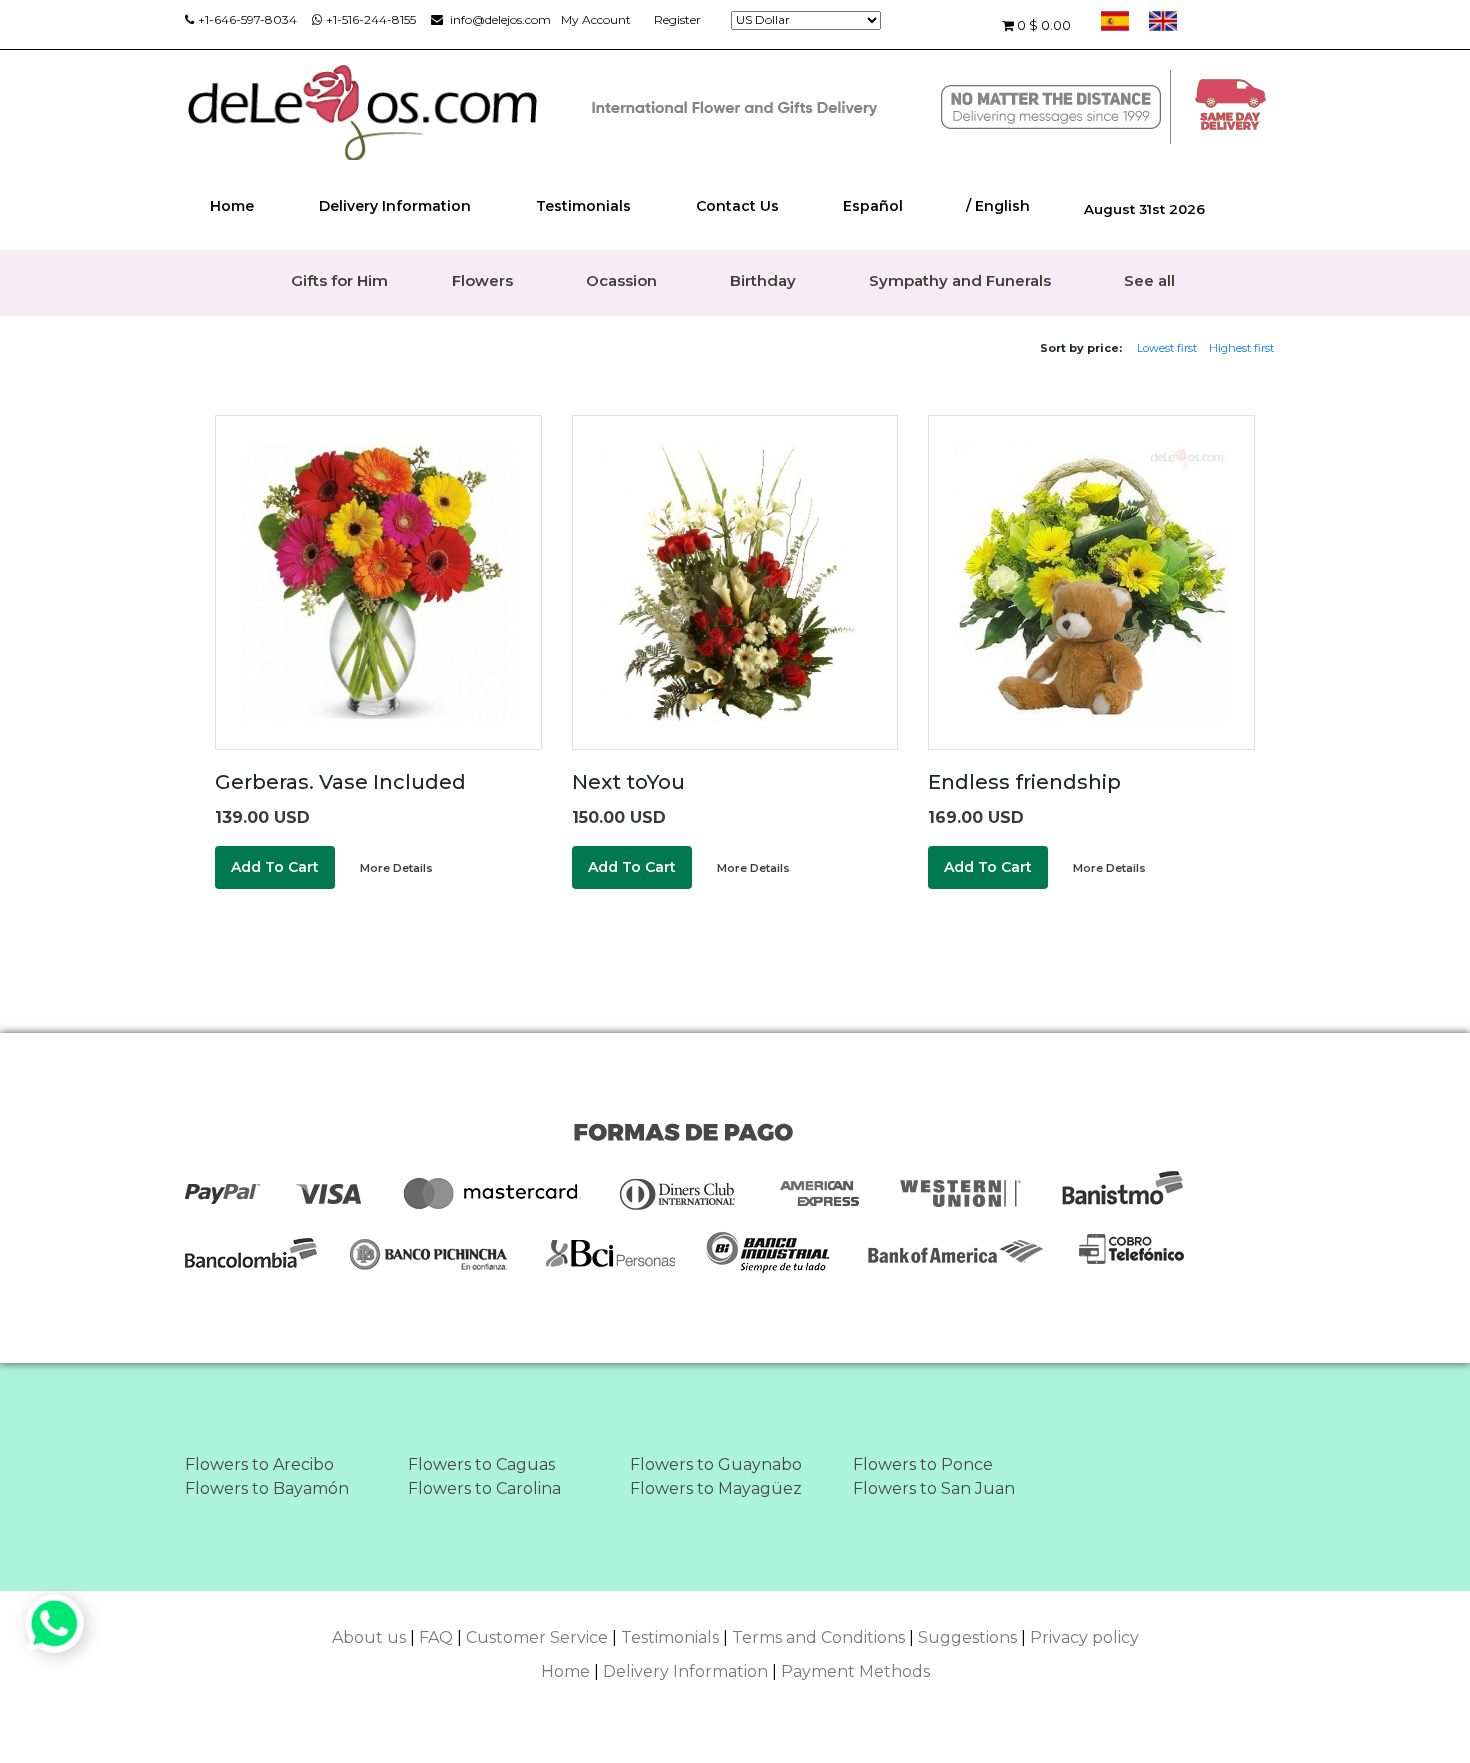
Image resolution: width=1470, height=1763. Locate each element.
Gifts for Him (339, 280)
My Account (596, 19)
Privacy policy (1084, 1637)
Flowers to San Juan (934, 1488)
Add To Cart (275, 867)
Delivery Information (395, 206)
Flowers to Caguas (481, 1464)
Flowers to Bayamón (267, 1488)
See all (1149, 280)
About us (369, 1637)
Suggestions (967, 1637)
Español (873, 206)
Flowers (482, 280)
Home (232, 206)
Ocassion (621, 280)
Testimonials (583, 206)
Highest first (1241, 348)
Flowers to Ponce (923, 1464)
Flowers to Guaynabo (716, 1464)
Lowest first (1167, 348)
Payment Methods (855, 1671)
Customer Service (537, 1637)
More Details (396, 868)
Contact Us (737, 206)
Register (677, 19)
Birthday (763, 280)
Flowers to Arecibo (259, 1464)
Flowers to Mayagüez (716, 1488)
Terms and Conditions (818, 1637)
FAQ (436, 1637)
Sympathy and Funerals (960, 280)
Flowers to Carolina (484, 1488)
